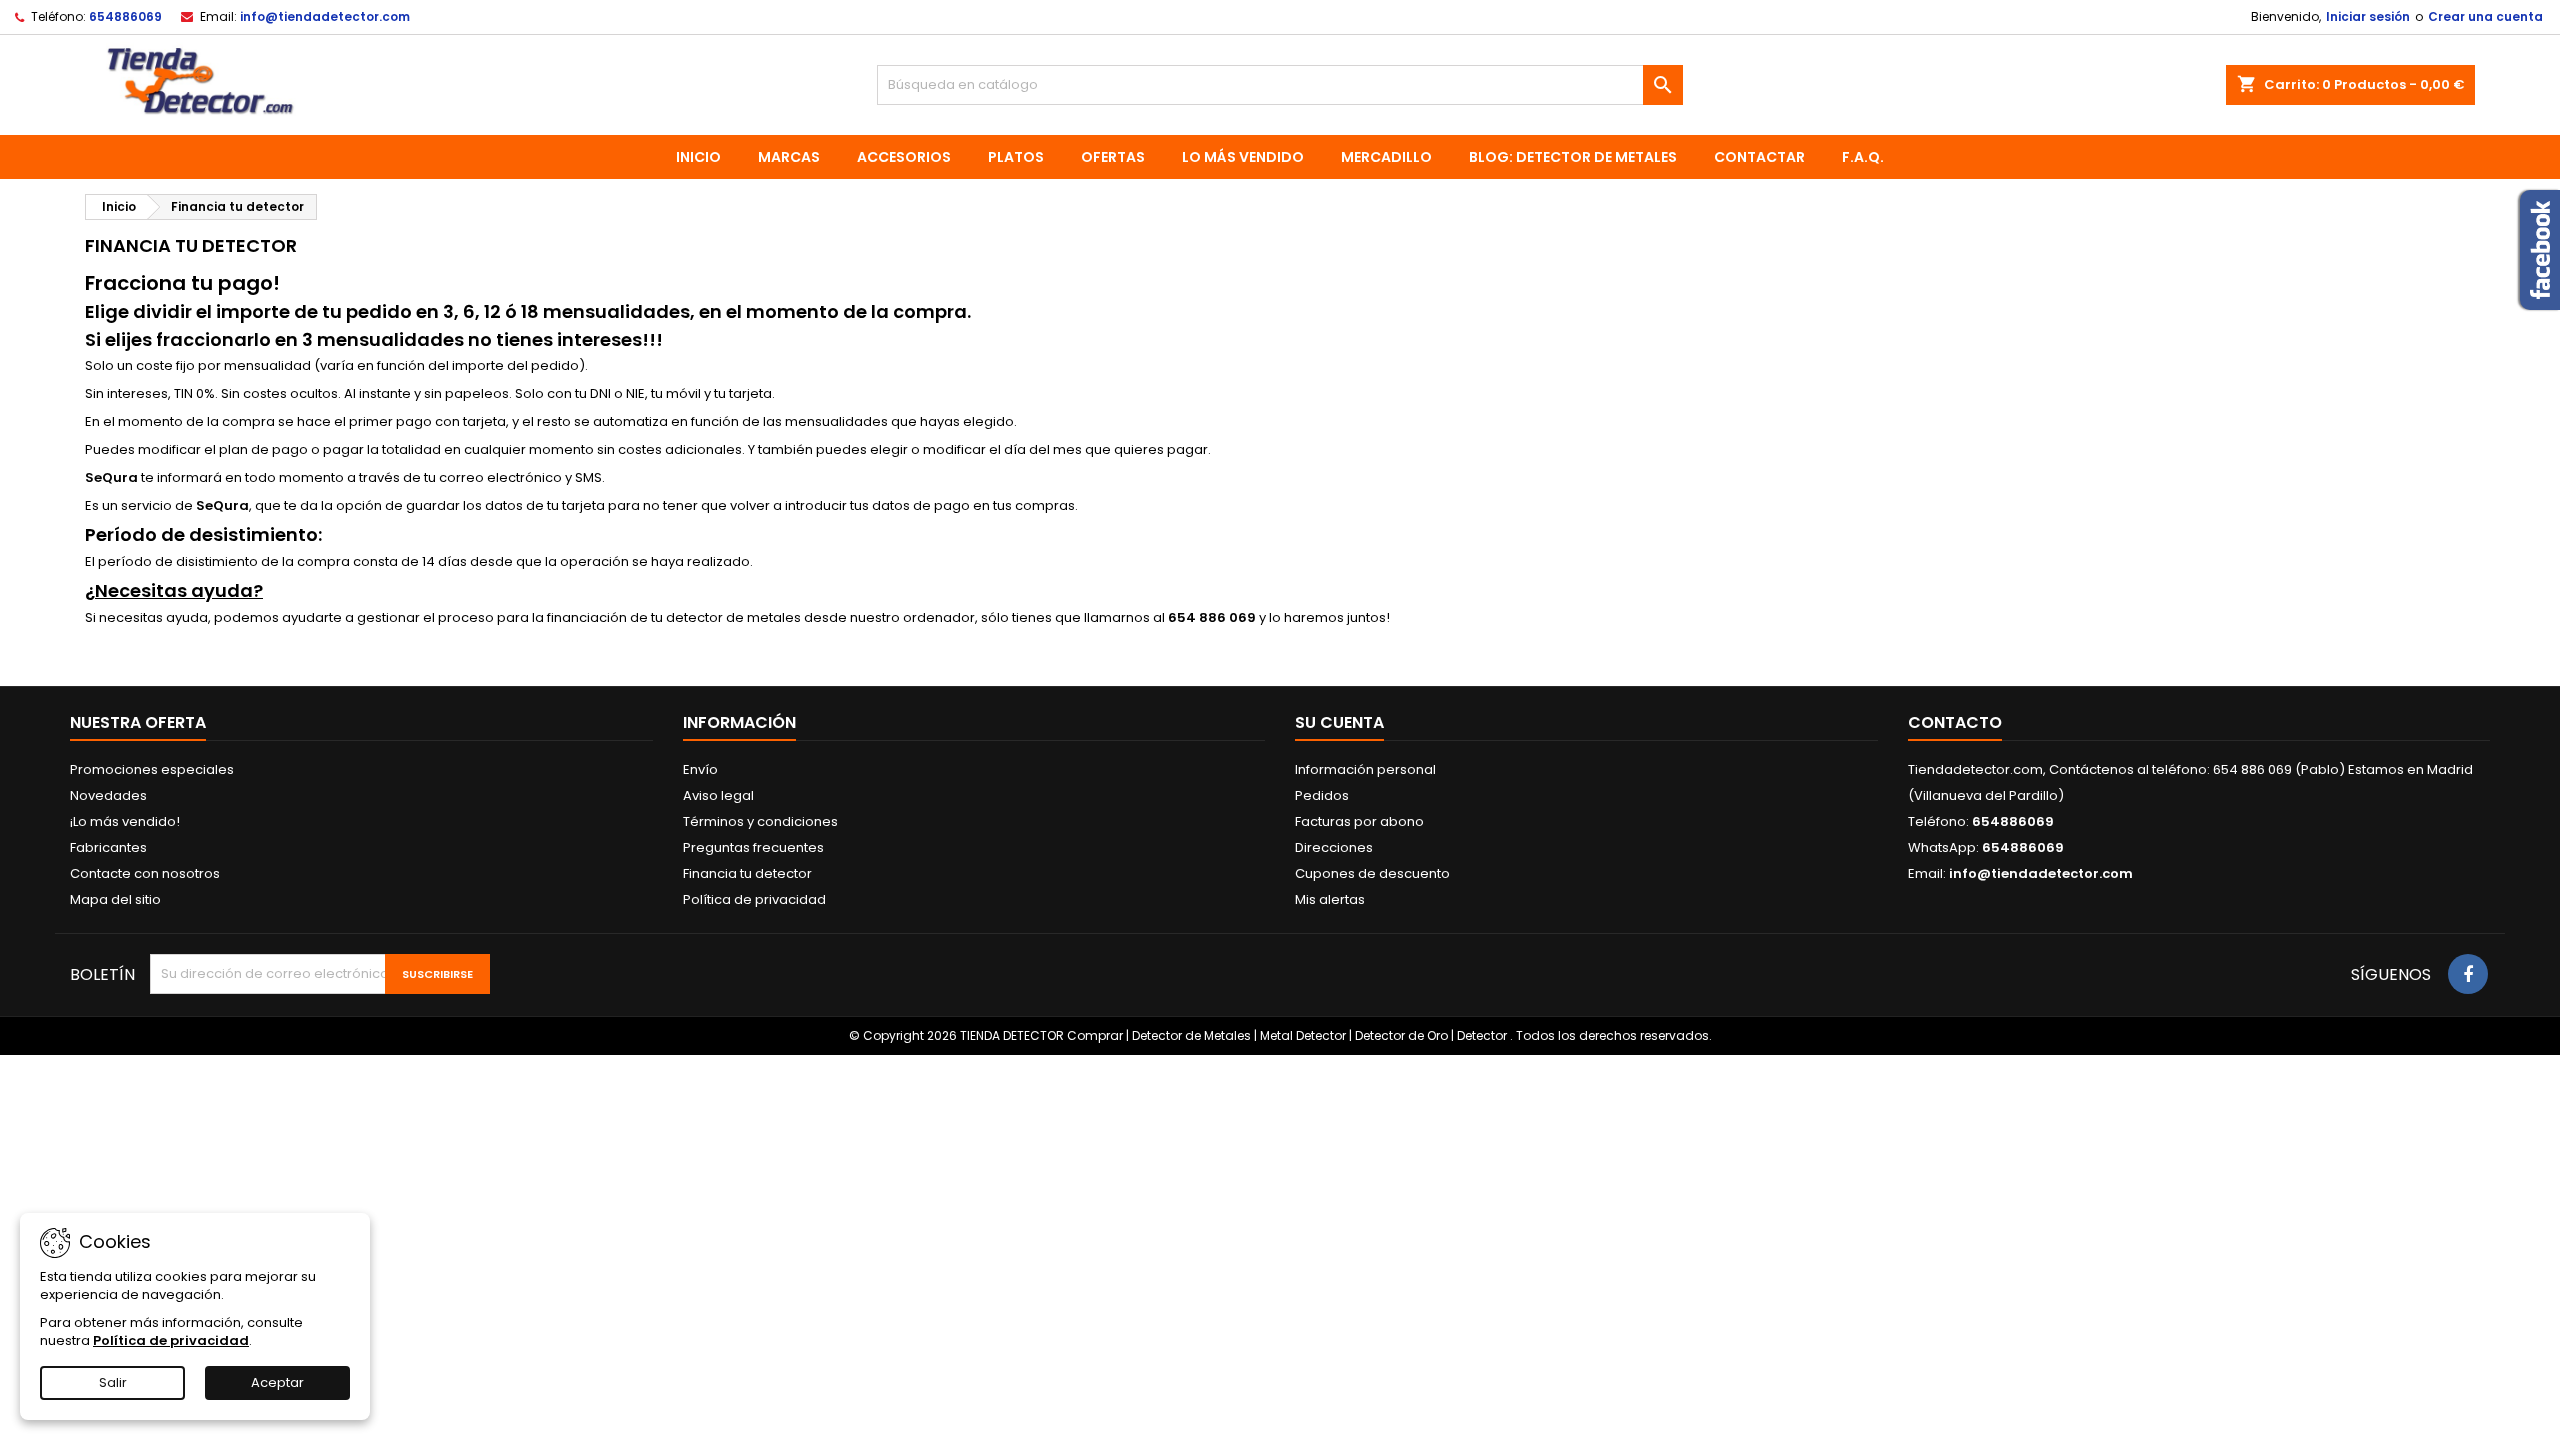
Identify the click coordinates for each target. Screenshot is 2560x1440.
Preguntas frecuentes (753, 847)
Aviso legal (718, 795)
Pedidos (1322, 795)
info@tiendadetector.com (325, 16)
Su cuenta (1339, 722)
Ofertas (1113, 157)
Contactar (1759, 157)
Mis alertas (1330, 899)
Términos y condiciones (760, 821)
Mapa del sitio (115, 899)
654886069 (125, 16)
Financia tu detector (747, 873)
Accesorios (904, 157)
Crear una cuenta (2485, 16)
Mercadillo (1386, 157)
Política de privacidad (754, 899)
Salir (113, 1382)
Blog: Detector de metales (1573, 157)
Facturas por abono (1359, 821)
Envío (700, 769)
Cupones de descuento (1372, 873)
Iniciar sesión (2368, 16)
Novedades (108, 795)
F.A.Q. (1863, 157)
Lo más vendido (1243, 157)
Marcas (789, 157)
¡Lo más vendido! (125, 821)
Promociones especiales (152, 769)
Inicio (698, 157)
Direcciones (1334, 847)
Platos (1016, 157)
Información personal (1365, 769)
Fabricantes (108, 847)
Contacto (1955, 722)
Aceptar (277, 1382)
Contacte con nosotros (145, 873)
